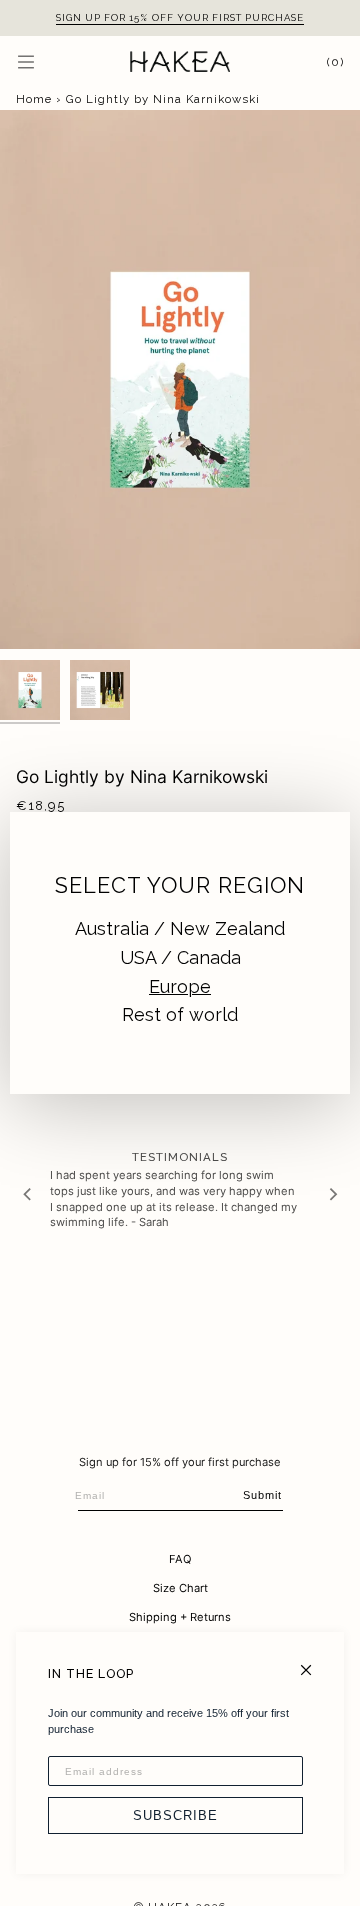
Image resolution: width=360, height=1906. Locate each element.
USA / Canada (180, 957)
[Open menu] (46, 61)
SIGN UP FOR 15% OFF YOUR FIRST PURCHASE (180, 17)
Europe (180, 986)
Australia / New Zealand (180, 928)
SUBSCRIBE (175, 1815)
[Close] (314, 1661)
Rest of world (180, 1014)
